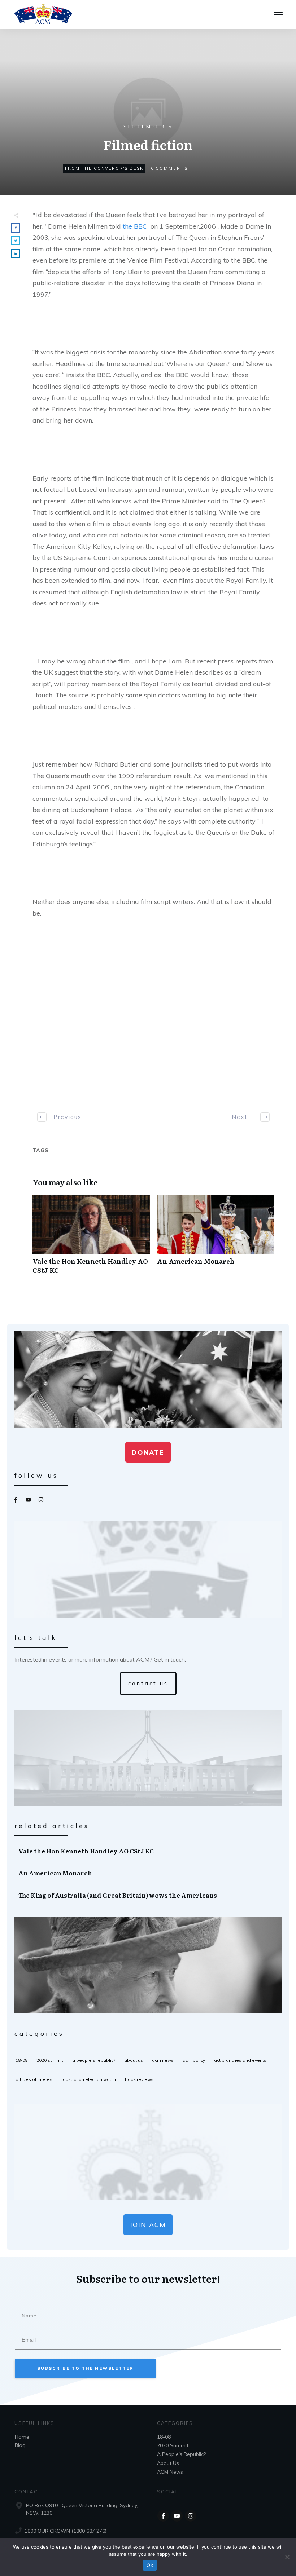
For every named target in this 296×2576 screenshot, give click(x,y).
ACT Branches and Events (240, 2060)
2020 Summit (50, 2060)
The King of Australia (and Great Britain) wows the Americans (148, 1895)
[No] (287, 2557)
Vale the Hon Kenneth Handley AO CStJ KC (91, 1238)
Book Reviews (139, 2079)
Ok (150, 2565)
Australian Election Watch (89, 2079)
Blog (20, 2445)
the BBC (135, 226)
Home (22, 2437)
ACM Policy (194, 2060)
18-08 (21, 2060)
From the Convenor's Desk (104, 168)
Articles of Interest (35, 2079)
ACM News (163, 2060)
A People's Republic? (94, 2060)
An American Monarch (216, 1238)
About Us (134, 2060)
